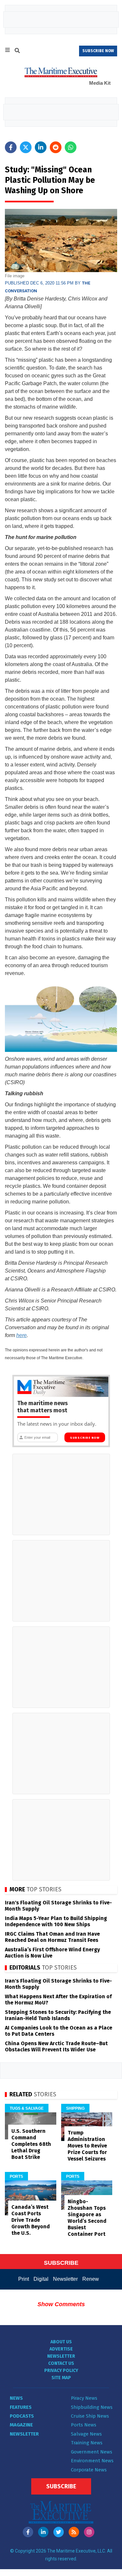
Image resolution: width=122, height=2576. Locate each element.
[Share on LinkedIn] (41, 147)
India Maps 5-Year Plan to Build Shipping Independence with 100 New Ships (56, 1921)
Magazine (21, 2425)
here (21, 1335)
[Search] (17, 51)
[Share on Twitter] (26, 147)
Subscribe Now (85, 1438)
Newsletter (65, 2279)
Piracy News (84, 2398)
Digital (41, 2279)
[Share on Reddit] (56, 147)
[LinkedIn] (43, 2532)
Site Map (61, 2378)
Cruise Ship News (90, 2416)
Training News (87, 2443)
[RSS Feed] (74, 2532)
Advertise (61, 2349)
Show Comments (61, 2304)
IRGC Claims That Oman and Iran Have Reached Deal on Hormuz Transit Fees (52, 1937)
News (16, 2398)
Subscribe (61, 2486)
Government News (92, 2452)
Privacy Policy (61, 2371)
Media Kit (100, 83)
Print (24, 2279)
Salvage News (86, 2434)
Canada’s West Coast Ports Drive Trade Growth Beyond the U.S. (31, 2220)
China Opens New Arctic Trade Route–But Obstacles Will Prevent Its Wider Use (56, 2046)
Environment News (92, 2461)
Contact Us (61, 2363)
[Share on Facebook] (11, 147)
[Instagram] (89, 2532)
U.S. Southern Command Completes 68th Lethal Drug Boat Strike (31, 2144)
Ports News (84, 2425)
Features (21, 2407)
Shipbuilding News (92, 2407)
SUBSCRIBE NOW (98, 51)
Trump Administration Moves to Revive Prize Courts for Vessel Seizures (87, 2146)
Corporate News (89, 2470)
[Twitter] (59, 2532)
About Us (61, 2342)
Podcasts (22, 2416)
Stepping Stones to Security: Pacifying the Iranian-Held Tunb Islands (58, 2015)
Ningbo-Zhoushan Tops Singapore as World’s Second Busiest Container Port (87, 2218)
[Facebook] (28, 2532)
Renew (91, 2279)
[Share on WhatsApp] (71, 147)
